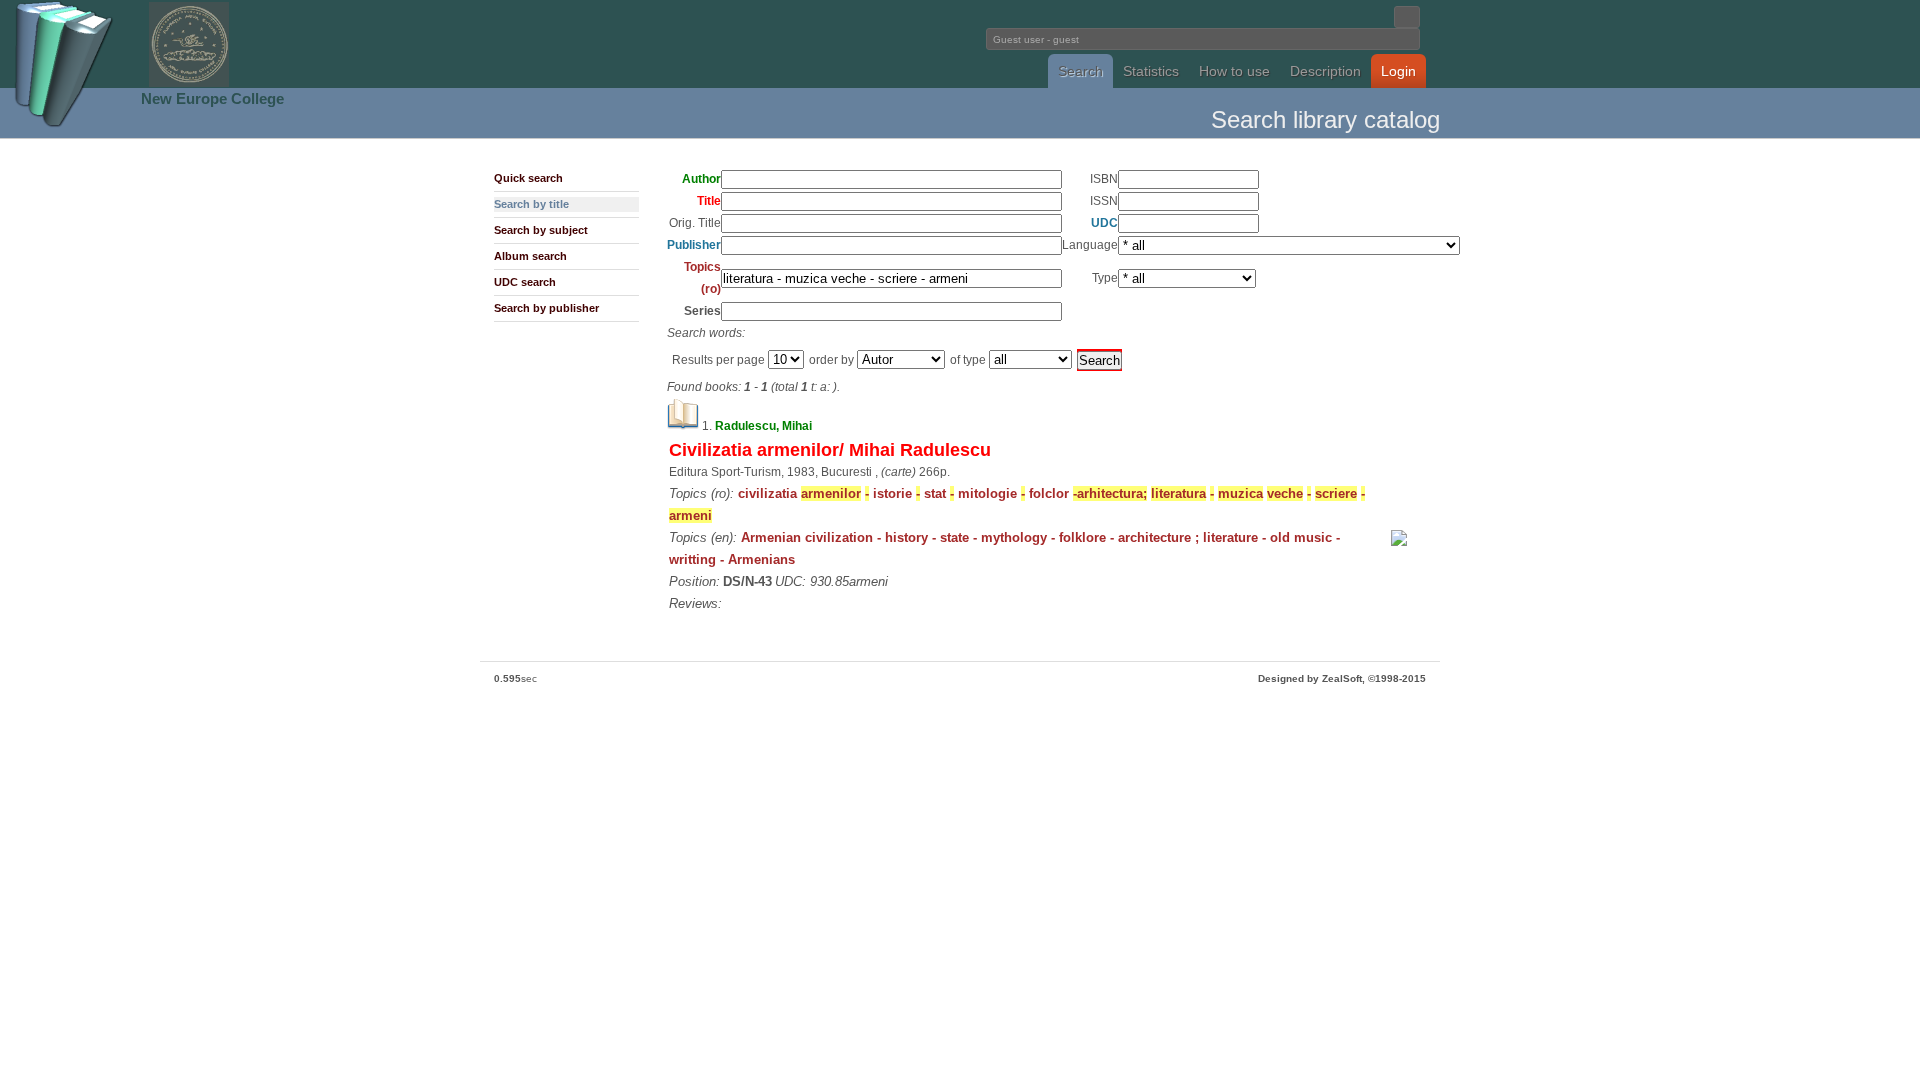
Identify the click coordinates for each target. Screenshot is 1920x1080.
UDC (1104, 223)
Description (1325, 71)
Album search (530, 256)
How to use (1234, 71)
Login (1398, 71)
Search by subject (541, 230)
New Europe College (212, 98)
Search (1080, 71)
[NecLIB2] (189, 83)
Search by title (531, 204)
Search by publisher (546, 308)
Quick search (528, 178)
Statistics (1151, 71)
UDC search (525, 282)
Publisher (694, 245)
